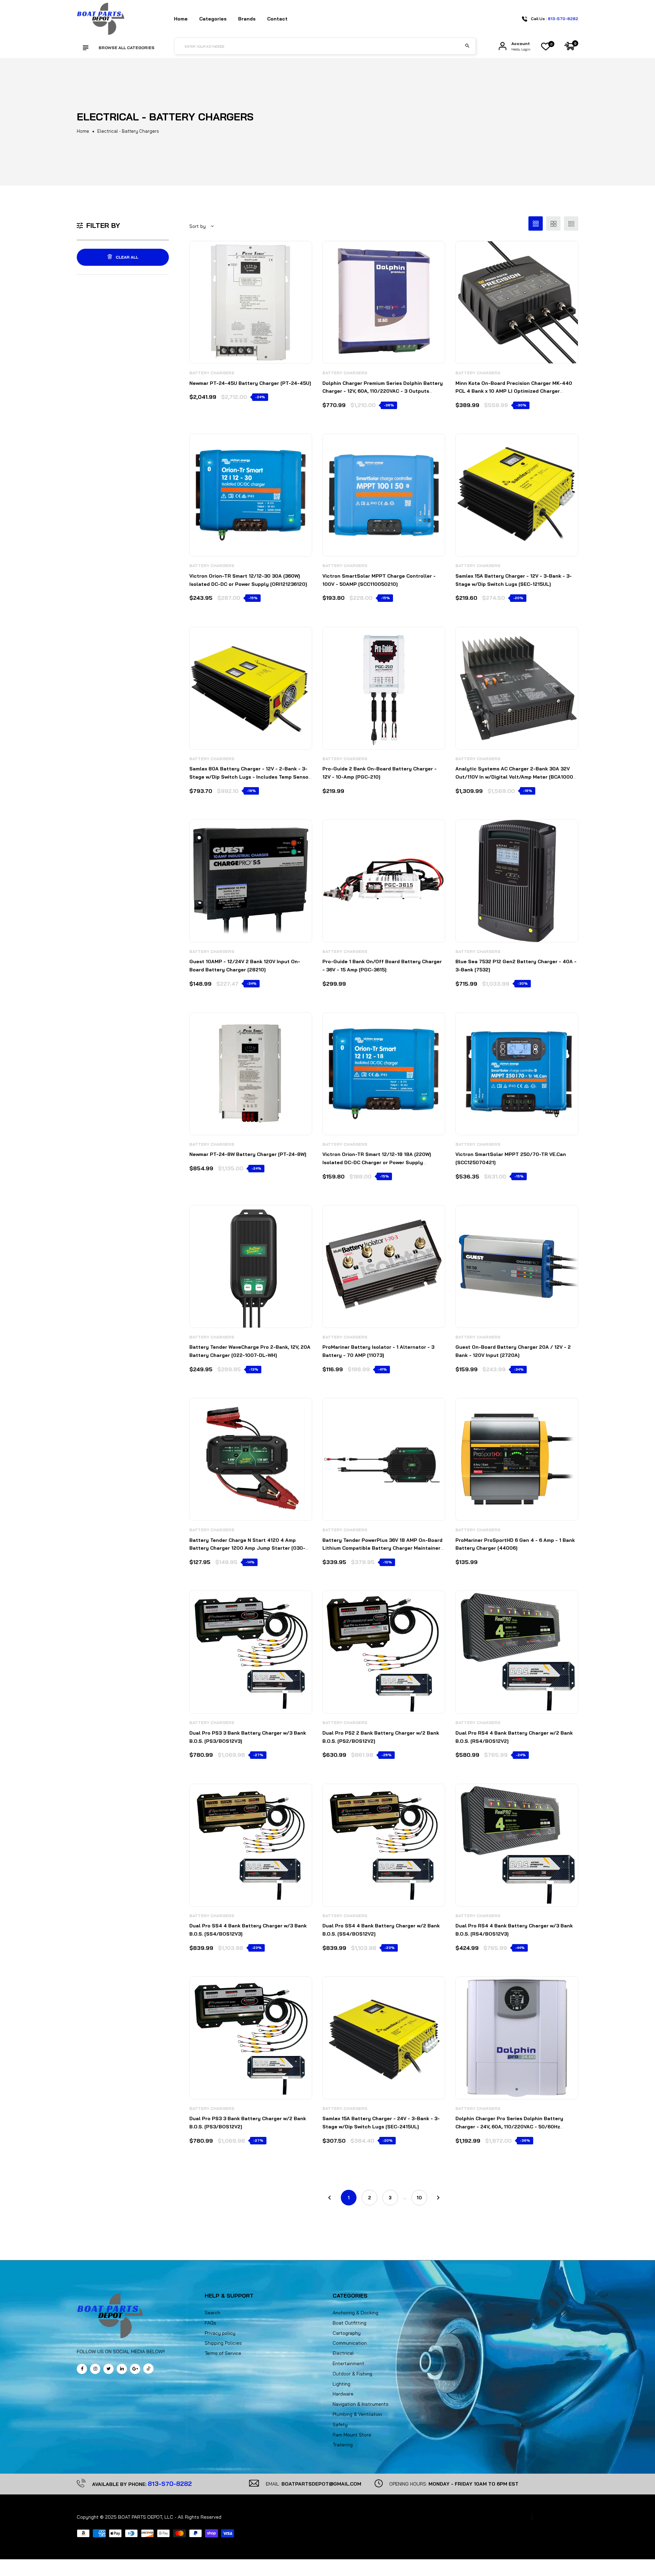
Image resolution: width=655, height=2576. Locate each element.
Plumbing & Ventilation (357, 2414)
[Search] (467, 46)
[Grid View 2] (553, 223)
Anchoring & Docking (355, 2313)
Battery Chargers (212, 373)
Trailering (343, 2445)
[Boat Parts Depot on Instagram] (95, 2369)
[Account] (503, 46)
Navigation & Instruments (361, 2404)
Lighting (341, 2384)
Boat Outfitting (350, 2323)
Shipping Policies (223, 2343)
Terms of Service (223, 2353)
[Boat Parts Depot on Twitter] (108, 2369)
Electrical (343, 2353)
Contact (277, 19)
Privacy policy (220, 2333)
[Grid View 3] (536, 223)
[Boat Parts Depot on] (122, 2369)
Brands (247, 19)
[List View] (571, 223)
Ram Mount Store (352, 2435)
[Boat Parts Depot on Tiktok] (148, 2369)
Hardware (343, 2394)
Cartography (347, 2333)
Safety (340, 2425)
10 (419, 2198)
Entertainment (348, 2363)
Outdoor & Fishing (352, 2374)
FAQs (210, 2323)
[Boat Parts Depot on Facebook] (82, 2369)
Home (181, 19)
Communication (350, 2343)
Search (213, 2313)
